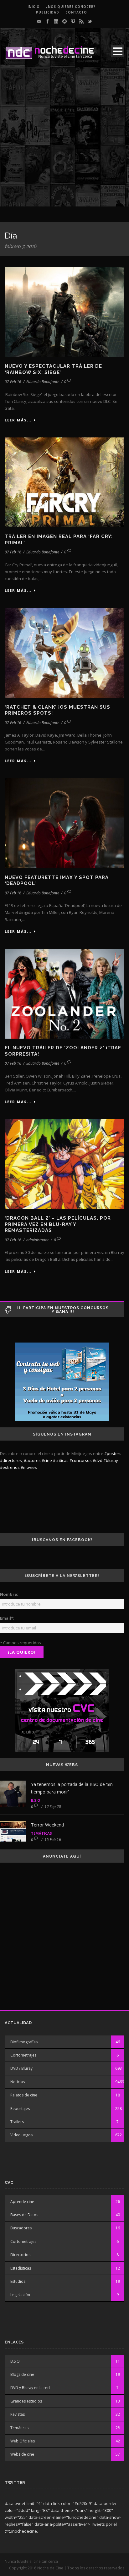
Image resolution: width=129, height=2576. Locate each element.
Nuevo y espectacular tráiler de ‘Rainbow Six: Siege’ (53, 369)
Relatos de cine (24, 2095)
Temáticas (41, 1833)
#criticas (61, 1460)
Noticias (18, 2082)
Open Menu (118, 51)
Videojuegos (21, 2135)
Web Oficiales (23, 2441)
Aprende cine (22, 2202)
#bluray (111, 1460)
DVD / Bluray (21, 2068)
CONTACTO (76, 12)
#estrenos (10, 1467)
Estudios (18, 2281)
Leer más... (18, 420)
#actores (32, 1460)
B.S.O (36, 1800)
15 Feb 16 (53, 1840)
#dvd (98, 1460)
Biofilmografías (24, 2042)
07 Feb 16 (13, 382)
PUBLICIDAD (48, 12)
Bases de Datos (24, 2215)
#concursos (81, 1460)
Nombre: (9, 1594)
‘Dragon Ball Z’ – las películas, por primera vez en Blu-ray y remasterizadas (58, 1224)
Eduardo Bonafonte (43, 382)
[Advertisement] (64, 142)
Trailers (17, 2122)
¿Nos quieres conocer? (71, 7)
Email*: (7, 1618)
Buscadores (21, 2228)
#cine (47, 1460)
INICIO (34, 7)
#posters (113, 1453)
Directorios (20, 2255)
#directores (11, 1460)
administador (38, 1240)
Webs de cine (22, 2454)
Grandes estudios (26, 2401)
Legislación (20, 2295)
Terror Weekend (47, 1825)
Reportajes (20, 2109)
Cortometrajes (23, 2055)
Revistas (18, 2414)
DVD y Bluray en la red (30, 2388)
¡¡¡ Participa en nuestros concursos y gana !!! (63, 1310)
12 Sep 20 (53, 1807)
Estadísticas (21, 2268)
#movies (29, 1467)
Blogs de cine (22, 2374)
